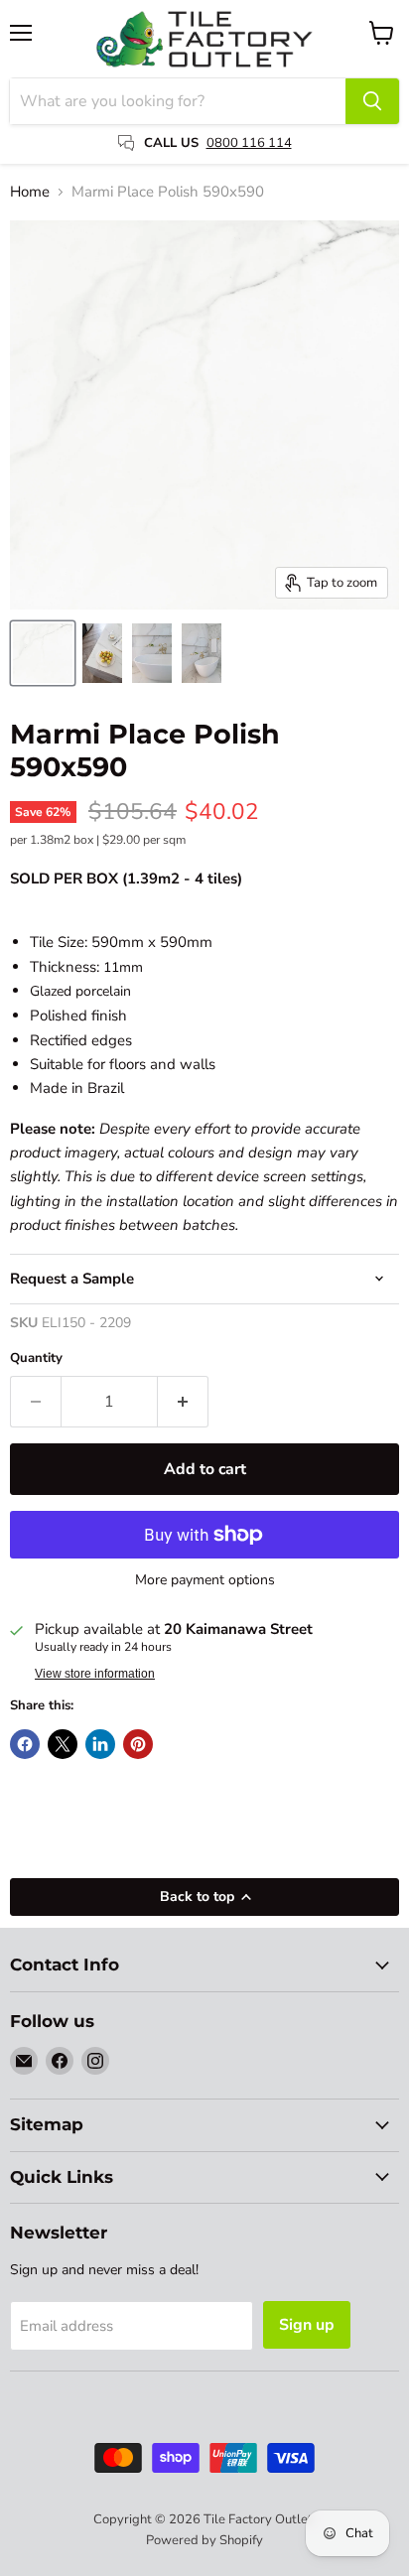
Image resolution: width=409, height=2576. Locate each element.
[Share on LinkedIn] (100, 1744)
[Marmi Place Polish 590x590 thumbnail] (43, 653)
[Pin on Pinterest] (138, 1744)
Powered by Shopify (204, 2540)
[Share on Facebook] (25, 1744)
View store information (95, 1674)
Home (30, 192)
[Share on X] (63, 1744)
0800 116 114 (249, 143)
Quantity (36, 1358)
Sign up (307, 2325)
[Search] (372, 101)
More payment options (205, 1580)
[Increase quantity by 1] (183, 1402)
